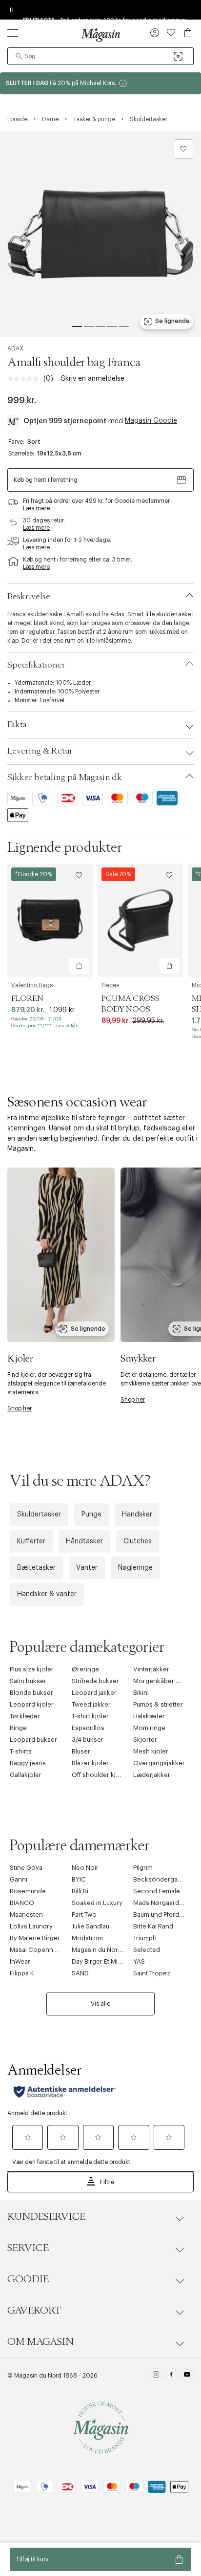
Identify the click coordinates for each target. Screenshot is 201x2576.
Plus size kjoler (32, 1669)
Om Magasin (40, 2342)
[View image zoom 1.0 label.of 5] (100, 234)
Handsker (137, 1515)
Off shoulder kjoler (100, 1775)
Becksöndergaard (160, 1879)
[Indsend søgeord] (19, 56)
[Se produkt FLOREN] (50, 920)
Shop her (20, 1408)
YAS (139, 1961)
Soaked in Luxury (97, 1903)
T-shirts (21, 1751)
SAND (80, 1973)
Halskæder (149, 1716)
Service (28, 2248)
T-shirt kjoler (90, 1716)
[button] (155, 34)
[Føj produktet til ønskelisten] (183, 149)
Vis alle (100, 2004)
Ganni (19, 1879)
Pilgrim (143, 1868)
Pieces (110, 985)
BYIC (79, 1879)
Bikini (141, 1693)
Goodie (28, 2279)
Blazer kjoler (90, 1763)
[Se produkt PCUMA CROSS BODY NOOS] (140, 920)
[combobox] (100, 56)
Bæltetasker (36, 1568)
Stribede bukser (95, 1681)
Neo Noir (85, 1868)
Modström (87, 1938)
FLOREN (27, 998)
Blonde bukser (31, 1693)
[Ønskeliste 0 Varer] (171, 33)
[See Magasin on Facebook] (171, 2376)
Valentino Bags (32, 985)
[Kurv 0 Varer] (188, 33)
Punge (91, 1515)
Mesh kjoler (151, 1751)
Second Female (157, 1891)
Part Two (84, 1915)
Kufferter (31, 1541)
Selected (147, 1950)
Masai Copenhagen (39, 1950)
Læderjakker (152, 1775)
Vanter (87, 1568)
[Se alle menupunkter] (13, 33)
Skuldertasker (39, 1515)
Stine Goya (26, 1868)
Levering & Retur (40, 751)
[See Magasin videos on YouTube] (187, 2376)
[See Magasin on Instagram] (156, 2376)
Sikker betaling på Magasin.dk (65, 778)
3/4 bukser (88, 1740)
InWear (20, 1961)
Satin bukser (28, 1681)
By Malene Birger (35, 1938)
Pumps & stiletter (158, 1704)
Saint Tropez (152, 1973)
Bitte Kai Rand (153, 1926)
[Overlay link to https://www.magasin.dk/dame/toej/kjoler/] (61, 1255)
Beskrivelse (29, 597)
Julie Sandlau (90, 1926)
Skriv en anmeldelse (93, 379)
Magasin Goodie (151, 421)
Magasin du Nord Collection (113, 1950)
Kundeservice (46, 2217)
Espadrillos (88, 1728)
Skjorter (145, 1740)
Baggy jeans (28, 1763)
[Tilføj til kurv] (79, 966)
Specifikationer (36, 665)
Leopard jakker (94, 1693)
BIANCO (22, 1903)
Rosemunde (28, 1891)
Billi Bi (80, 1891)
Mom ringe (149, 1728)
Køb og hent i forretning (46, 480)
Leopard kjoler (32, 1704)
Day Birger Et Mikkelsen (106, 1961)
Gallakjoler (26, 1775)
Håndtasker (84, 1541)
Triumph (145, 1938)
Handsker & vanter (47, 1594)
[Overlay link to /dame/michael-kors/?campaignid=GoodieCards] (100, 83)
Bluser (81, 1751)
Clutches (138, 1541)
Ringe (18, 1728)
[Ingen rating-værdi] (25, 379)
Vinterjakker (151, 1669)
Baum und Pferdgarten (166, 1915)
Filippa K (22, 1973)
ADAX (15, 348)
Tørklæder (25, 1716)
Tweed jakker (91, 1704)
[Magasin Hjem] (100, 35)
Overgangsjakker (159, 1763)
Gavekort (34, 2311)
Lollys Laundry (31, 1926)
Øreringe (85, 1669)
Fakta (17, 725)
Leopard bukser (33, 1740)
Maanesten (26, 1915)
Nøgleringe (135, 1568)
